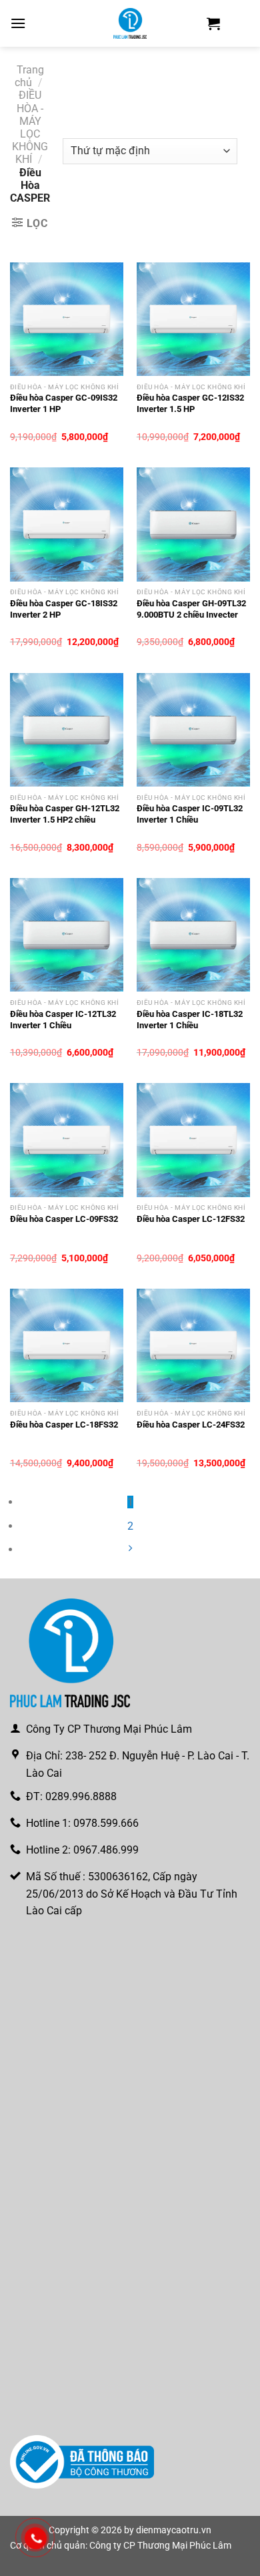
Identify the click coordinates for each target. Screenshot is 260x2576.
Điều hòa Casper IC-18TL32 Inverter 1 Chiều (190, 1020)
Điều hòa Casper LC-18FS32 (64, 1425)
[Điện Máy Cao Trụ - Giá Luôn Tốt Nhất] (130, 23)
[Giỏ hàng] (213, 23)
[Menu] (18, 23)
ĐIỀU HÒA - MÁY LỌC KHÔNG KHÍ (30, 127)
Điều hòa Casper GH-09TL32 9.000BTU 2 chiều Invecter (191, 609)
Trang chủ (29, 76)
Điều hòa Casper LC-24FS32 (191, 1425)
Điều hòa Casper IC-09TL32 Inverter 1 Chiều (190, 814)
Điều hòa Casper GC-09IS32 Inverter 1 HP (64, 403)
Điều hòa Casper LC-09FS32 (64, 1219)
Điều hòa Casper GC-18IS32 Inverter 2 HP (64, 609)
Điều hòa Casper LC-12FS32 (191, 1219)
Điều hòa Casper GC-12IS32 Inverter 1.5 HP (190, 403)
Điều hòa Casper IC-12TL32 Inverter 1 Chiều (63, 1020)
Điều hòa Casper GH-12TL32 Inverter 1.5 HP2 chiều (65, 814)
